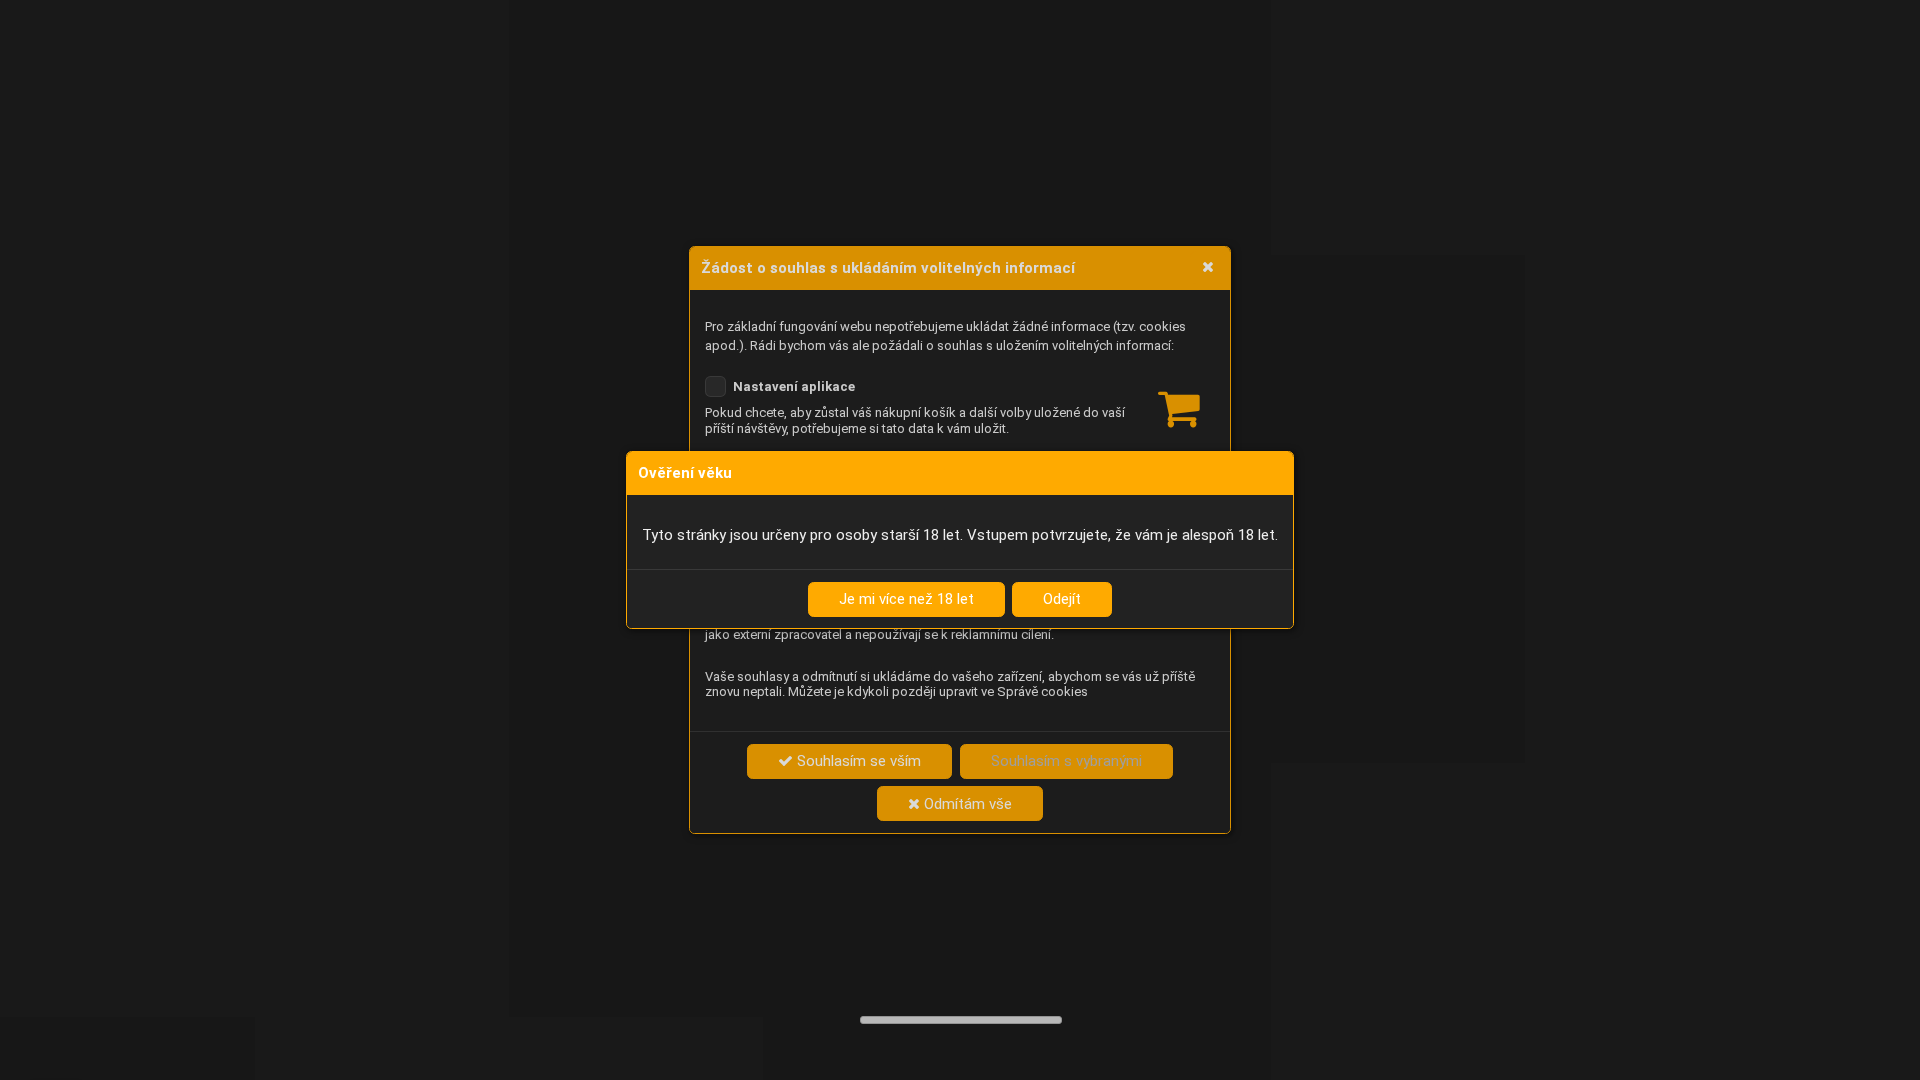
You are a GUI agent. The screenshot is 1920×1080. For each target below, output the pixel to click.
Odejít (1062, 599)
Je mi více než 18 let (906, 599)
